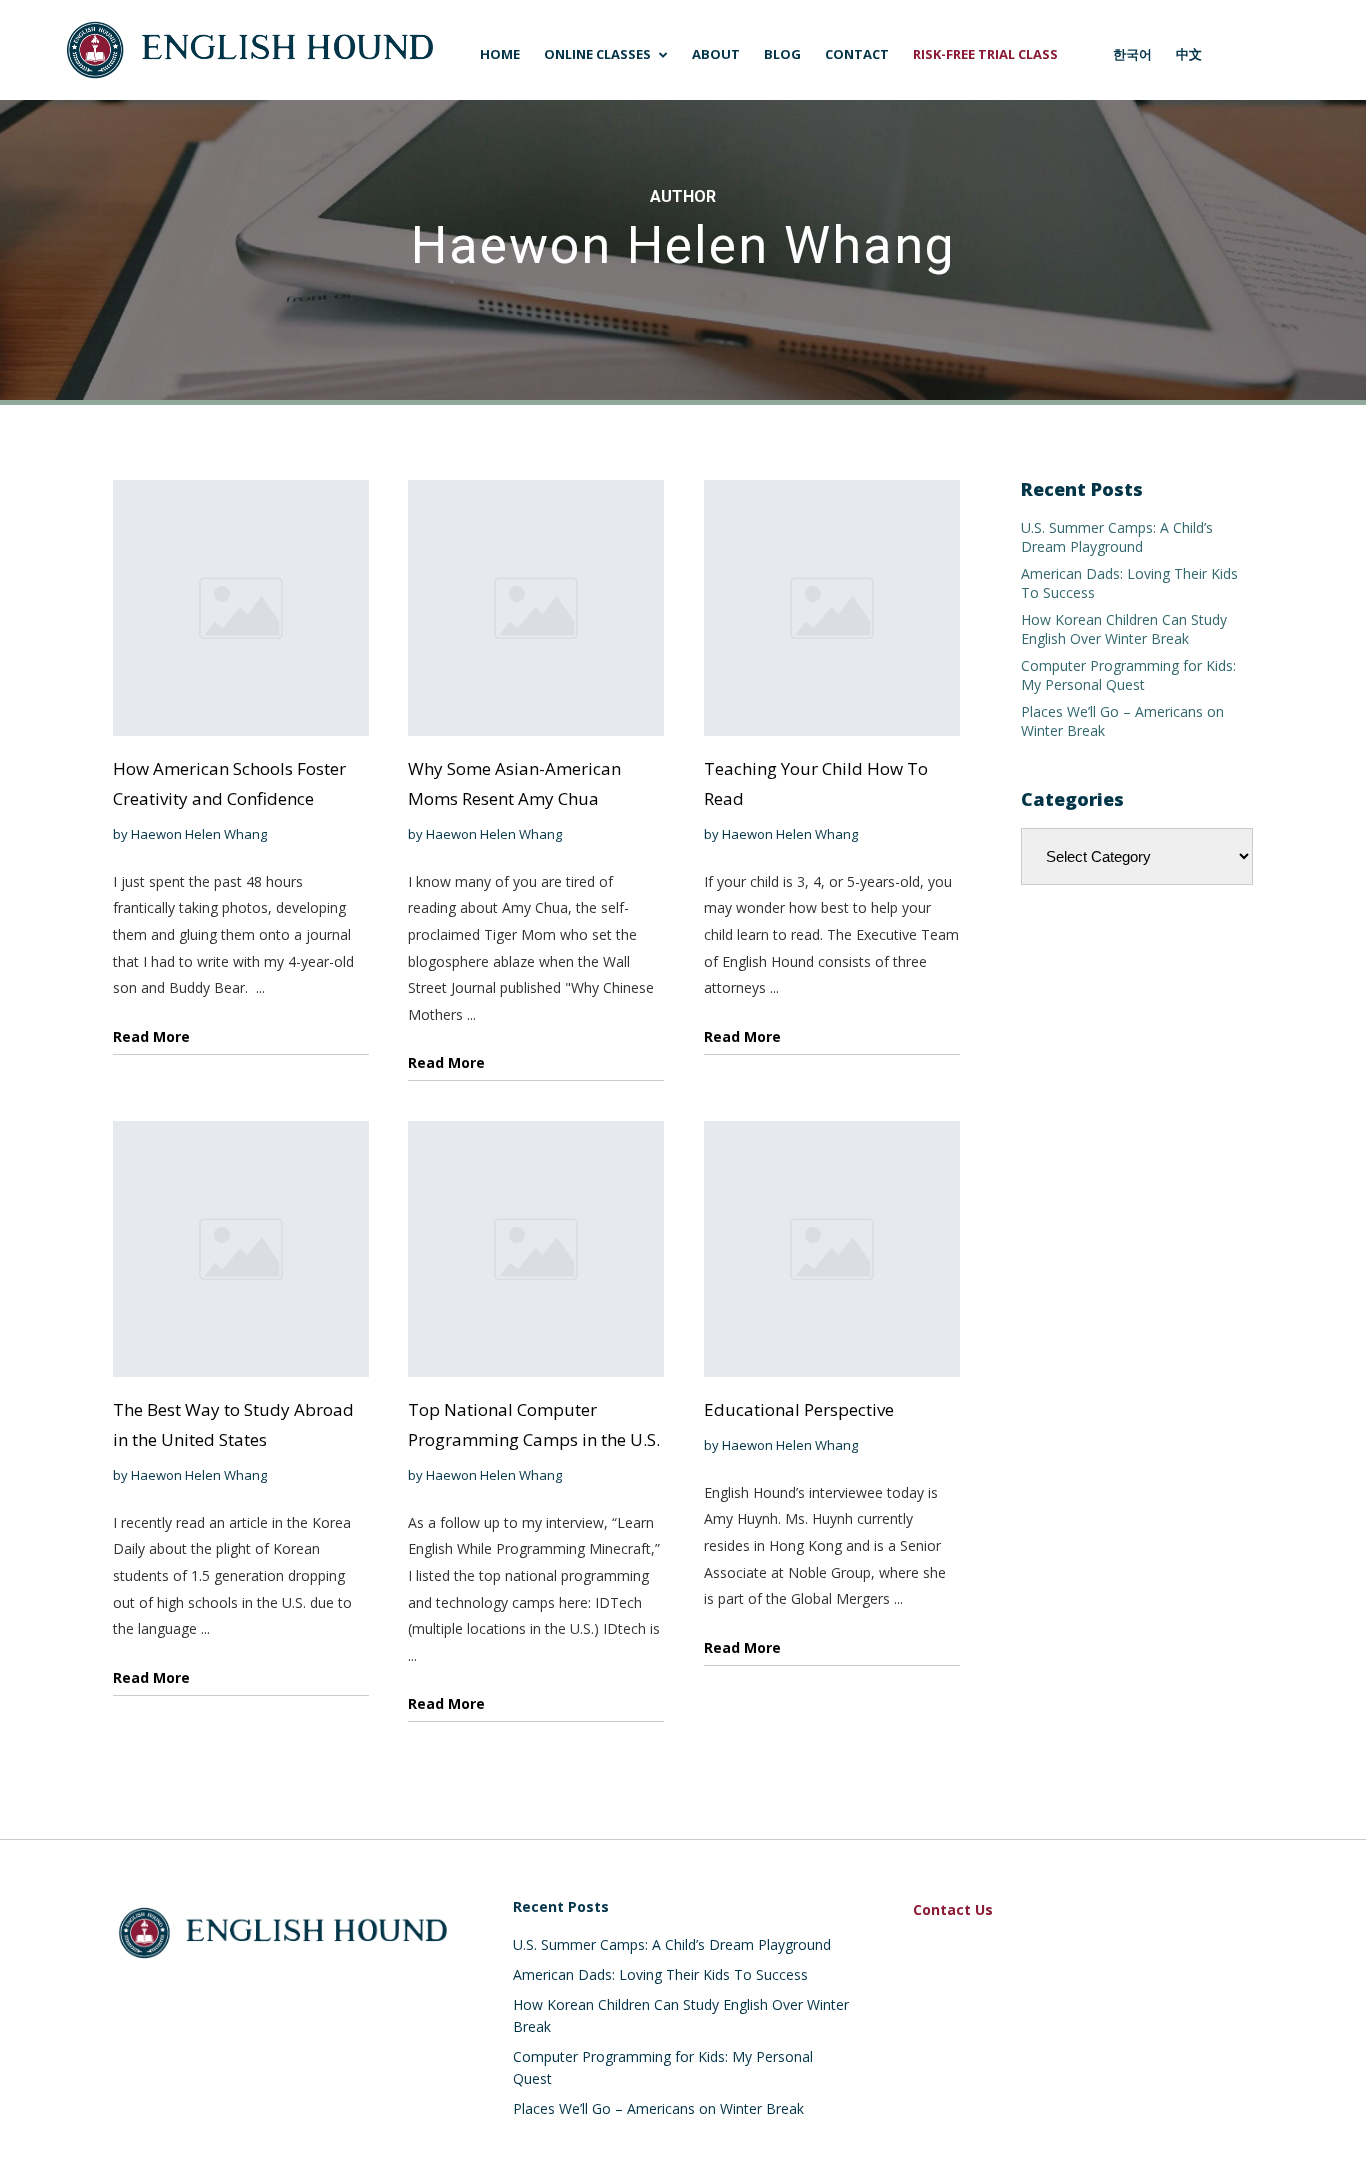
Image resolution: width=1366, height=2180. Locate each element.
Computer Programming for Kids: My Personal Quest (1128, 675)
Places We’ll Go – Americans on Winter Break (658, 2108)
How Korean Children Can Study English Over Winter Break (1124, 629)
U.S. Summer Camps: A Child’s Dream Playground (1117, 537)
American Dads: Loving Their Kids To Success (660, 1974)
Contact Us (953, 1909)
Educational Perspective (799, 1409)
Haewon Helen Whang (199, 834)
